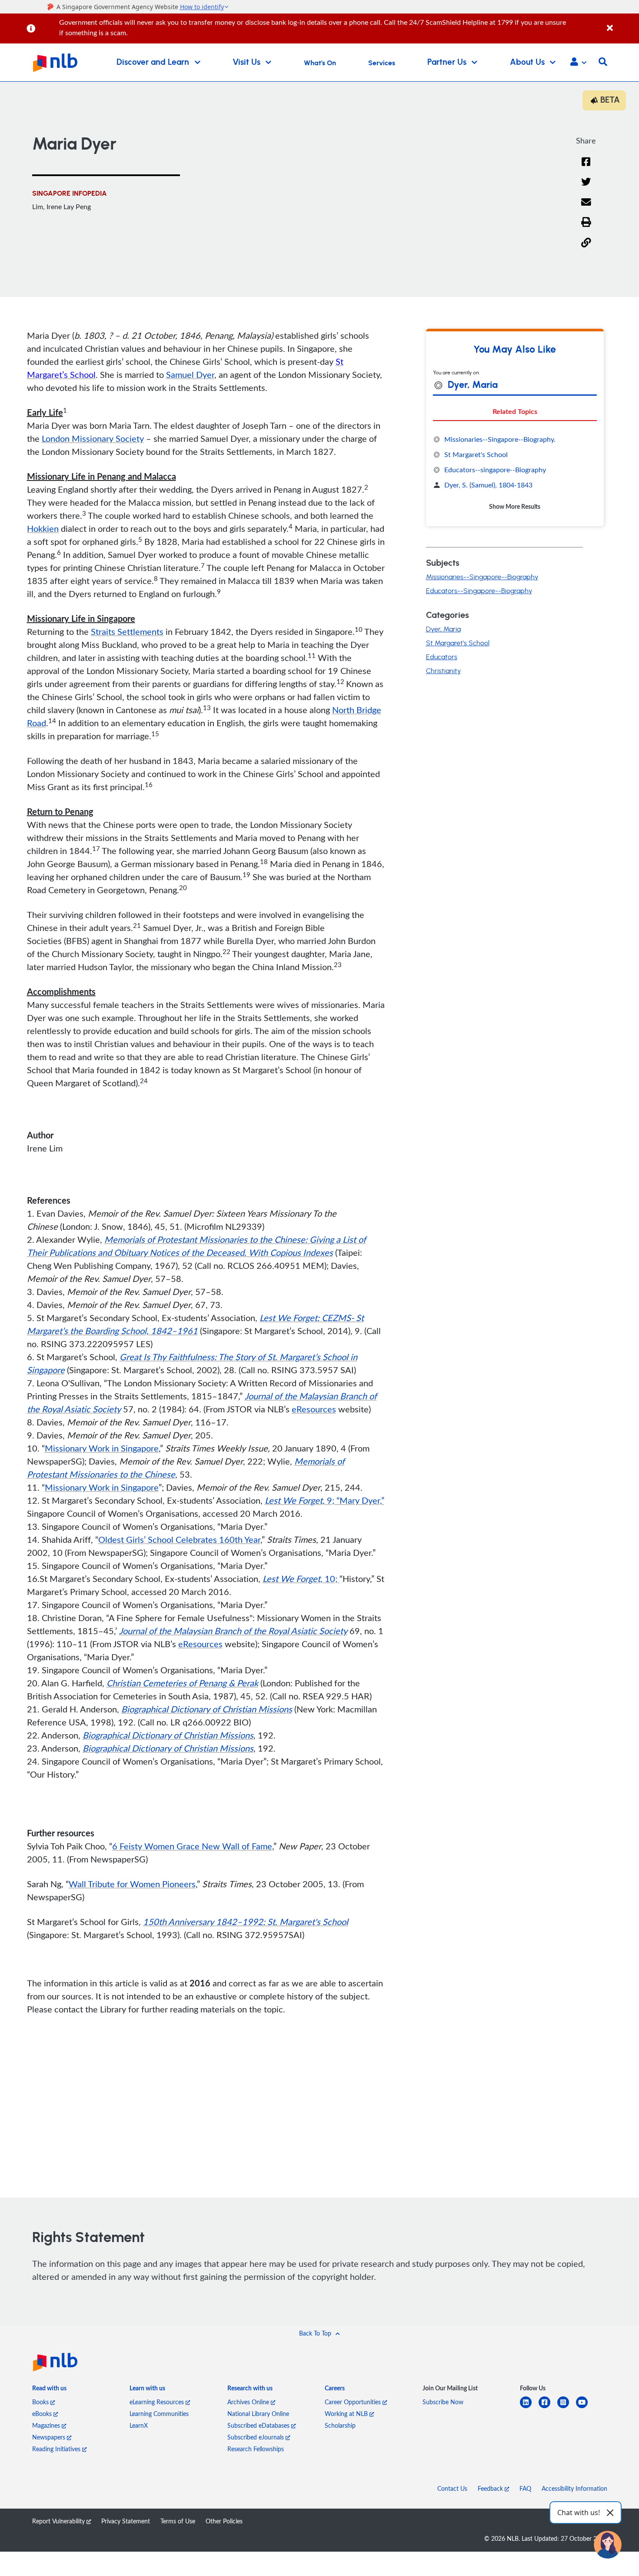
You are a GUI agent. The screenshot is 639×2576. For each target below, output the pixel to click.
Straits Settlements (127, 631)
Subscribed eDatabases (259, 2425)
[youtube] (585, 2407)
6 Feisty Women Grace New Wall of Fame (192, 1846)
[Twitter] (586, 187)
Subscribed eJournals (256, 2437)
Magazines (47, 2425)
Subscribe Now (443, 2402)
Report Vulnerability (59, 2521)
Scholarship (340, 2425)
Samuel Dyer (190, 374)
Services (382, 63)
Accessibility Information (574, 2488)
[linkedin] (529, 2407)
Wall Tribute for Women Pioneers (132, 1884)
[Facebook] (586, 167)
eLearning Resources (158, 2402)
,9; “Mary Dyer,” (324, 1500)
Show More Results (515, 506)
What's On (320, 63)
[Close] (621, 23)
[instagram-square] (567, 2407)
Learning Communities (159, 2414)
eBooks (43, 2414)
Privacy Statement (126, 2521)
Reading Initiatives (57, 2449)
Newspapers (50, 2437)
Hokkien (43, 528)
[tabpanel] (515, 473)
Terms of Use (178, 2521)
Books (41, 2402)
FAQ (525, 2488)
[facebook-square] (548, 2407)
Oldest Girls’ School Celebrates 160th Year (179, 1539)
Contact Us (452, 2488)
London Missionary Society (93, 438)
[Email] (586, 208)
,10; (301, 1578)
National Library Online (258, 2414)
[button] (578, 63)
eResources (314, 1409)
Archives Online (249, 2402)
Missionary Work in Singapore (102, 1448)
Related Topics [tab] (515, 411)
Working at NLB (347, 2414)
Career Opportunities (354, 2402)
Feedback (491, 2488)
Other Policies (224, 2521)
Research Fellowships (256, 2449)
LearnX (139, 2425)
